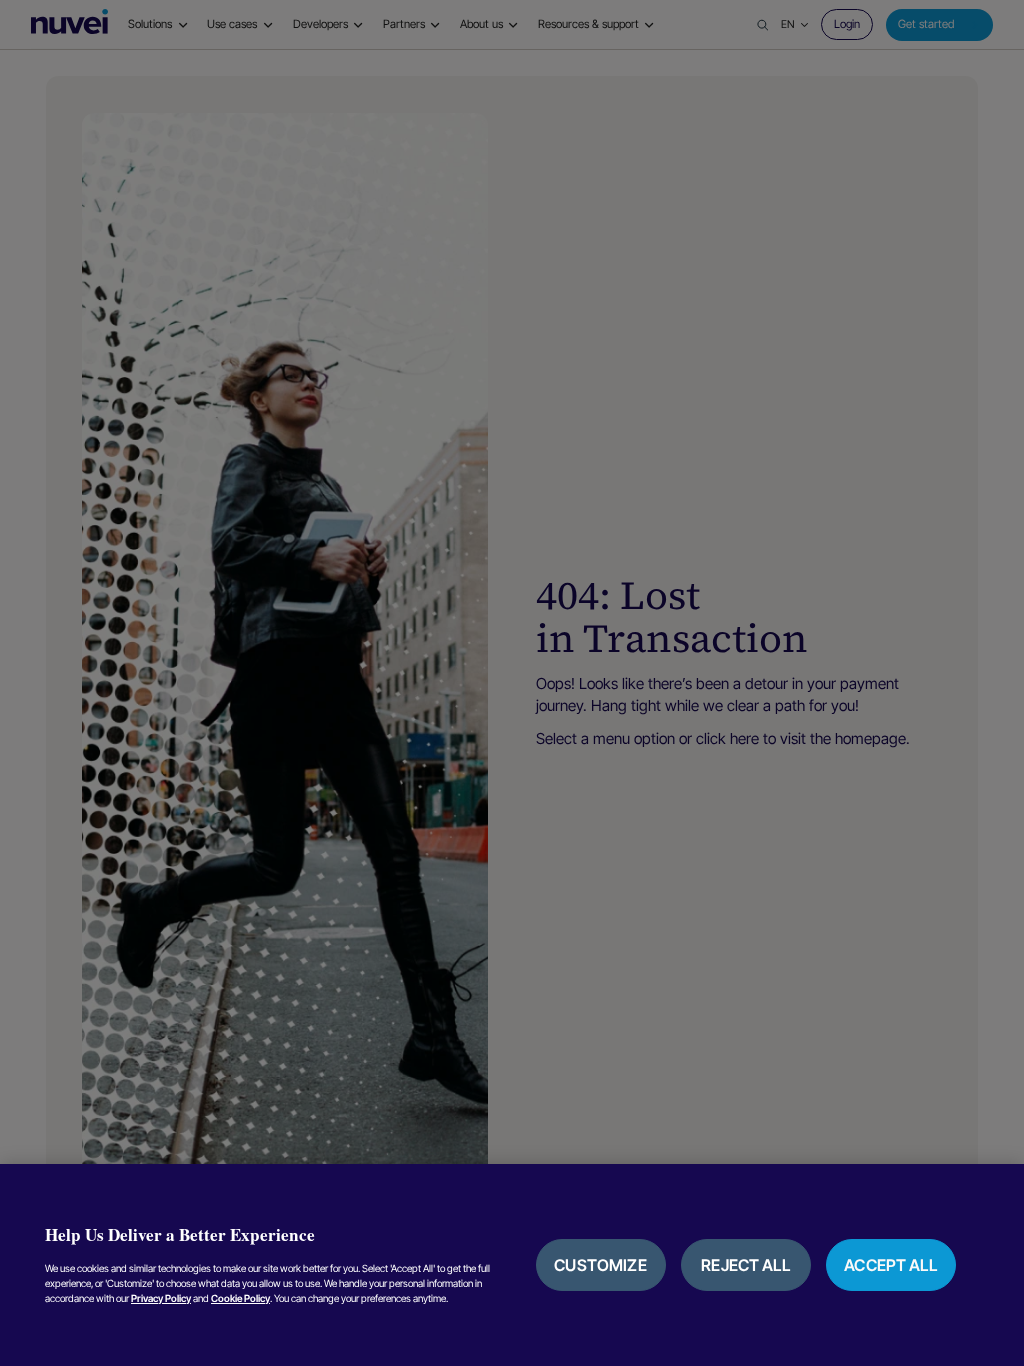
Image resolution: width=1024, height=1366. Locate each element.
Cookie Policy (240, 1298)
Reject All (745, 1265)
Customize (600, 1265)
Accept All (890, 1265)
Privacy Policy (161, 1298)
